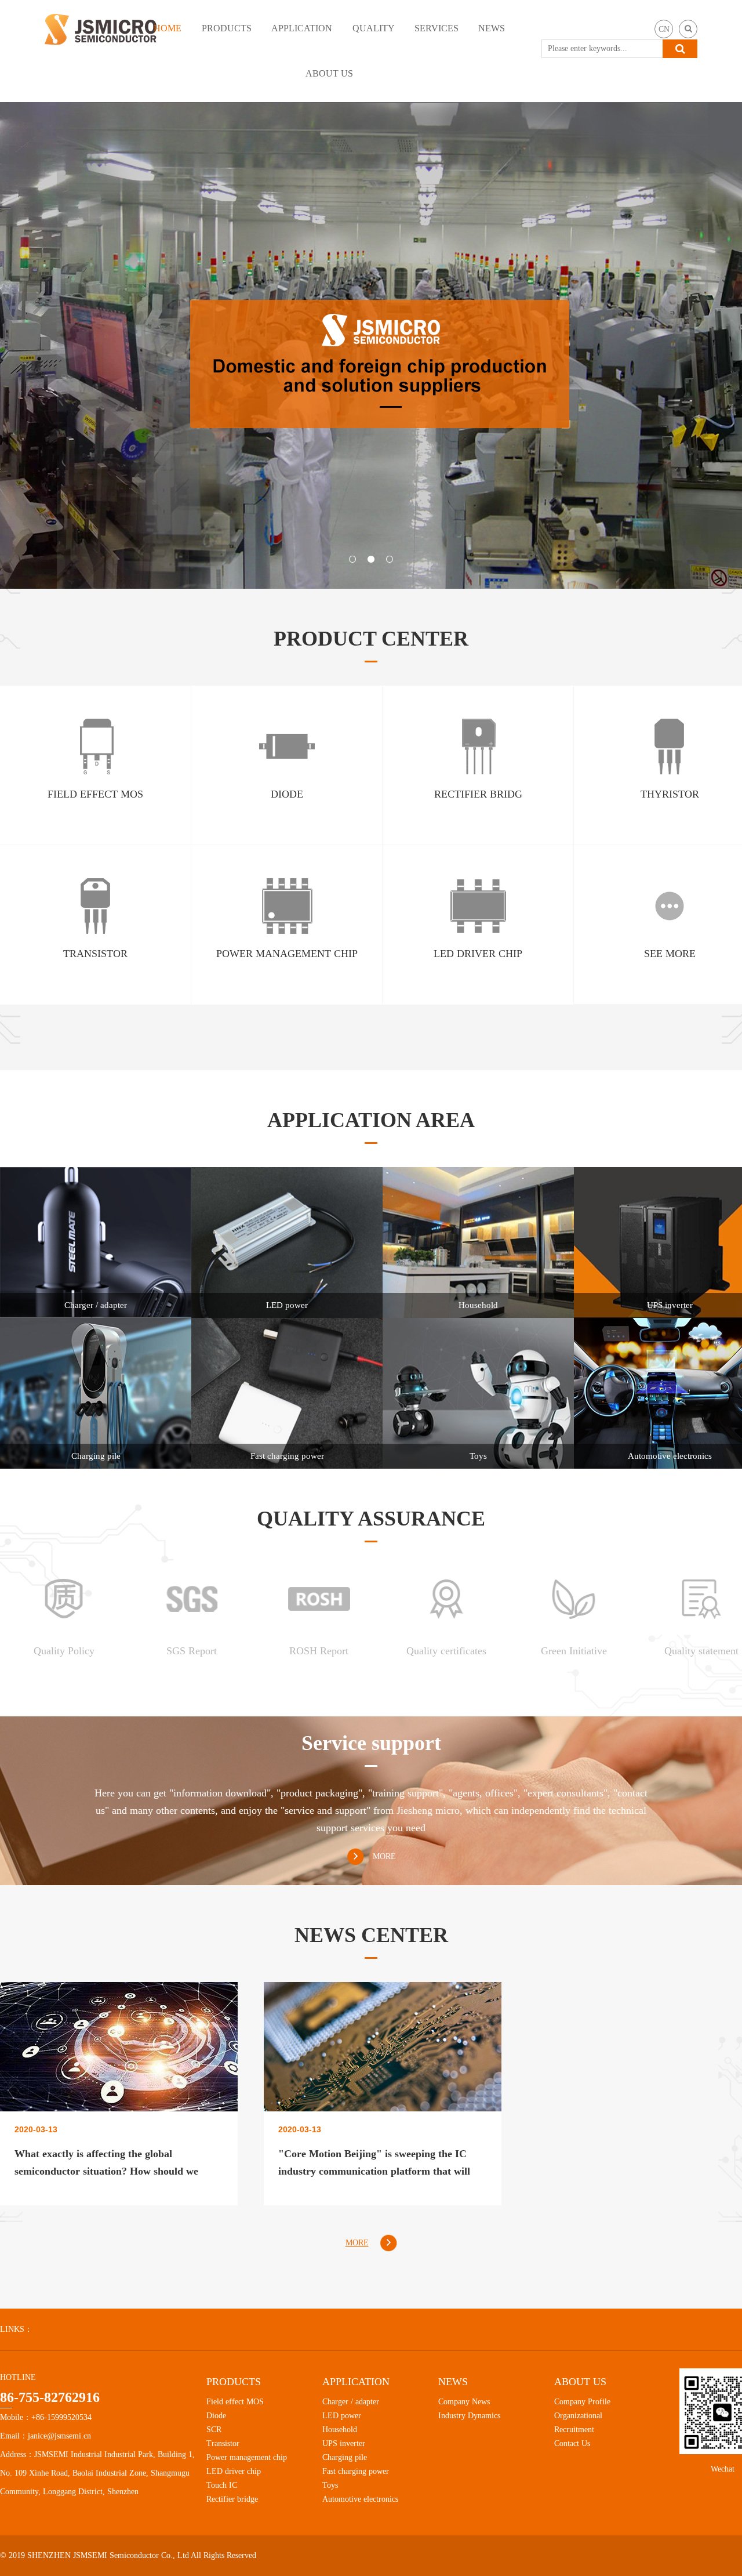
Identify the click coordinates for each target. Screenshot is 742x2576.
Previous (43, 346)
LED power (342, 2416)
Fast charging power (356, 2471)
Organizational (578, 2416)
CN (664, 29)
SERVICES (437, 28)
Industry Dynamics (469, 2416)
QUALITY (374, 28)
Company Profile (582, 2402)
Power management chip (247, 2457)
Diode (216, 2416)
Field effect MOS (235, 2402)
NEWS (492, 28)
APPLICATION (302, 28)
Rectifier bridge (232, 2499)
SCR (214, 2430)
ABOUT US (329, 73)
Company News (464, 2402)
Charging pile (345, 2457)
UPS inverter (344, 2443)
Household (340, 2430)
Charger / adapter (351, 2402)
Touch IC (222, 2485)
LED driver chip (234, 2471)
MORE (384, 1856)
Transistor (223, 2443)
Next (699, 346)
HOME (168, 28)
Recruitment (574, 2430)
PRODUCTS (227, 28)
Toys (330, 2485)
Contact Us (572, 2443)
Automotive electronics (360, 2499)
